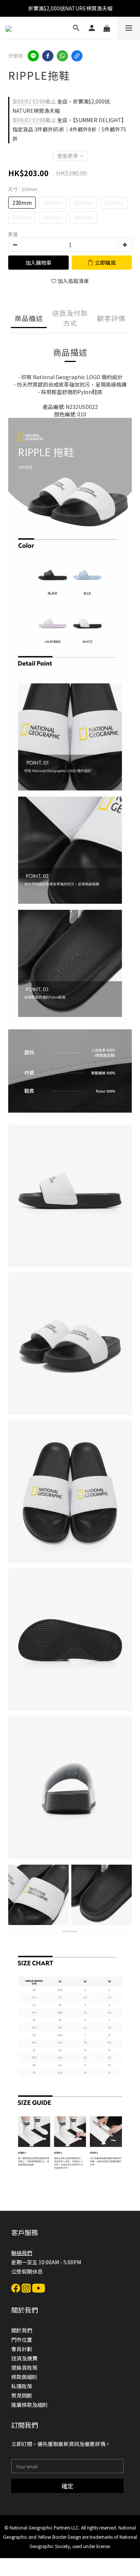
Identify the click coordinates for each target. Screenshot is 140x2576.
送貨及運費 (24, 2358)
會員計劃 (22, 2349)
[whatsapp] (62, 56)
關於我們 (22, 2330)
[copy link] (77, 56)
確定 (68, 2486)
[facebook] (48, 56)
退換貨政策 (24, 2367)
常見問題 (22, 2395)
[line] (33, 56)
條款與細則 (24, 2377)
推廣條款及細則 (29, 2405)
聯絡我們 (22, 2253)
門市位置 (22, 2340)
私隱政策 (22, 2386)
